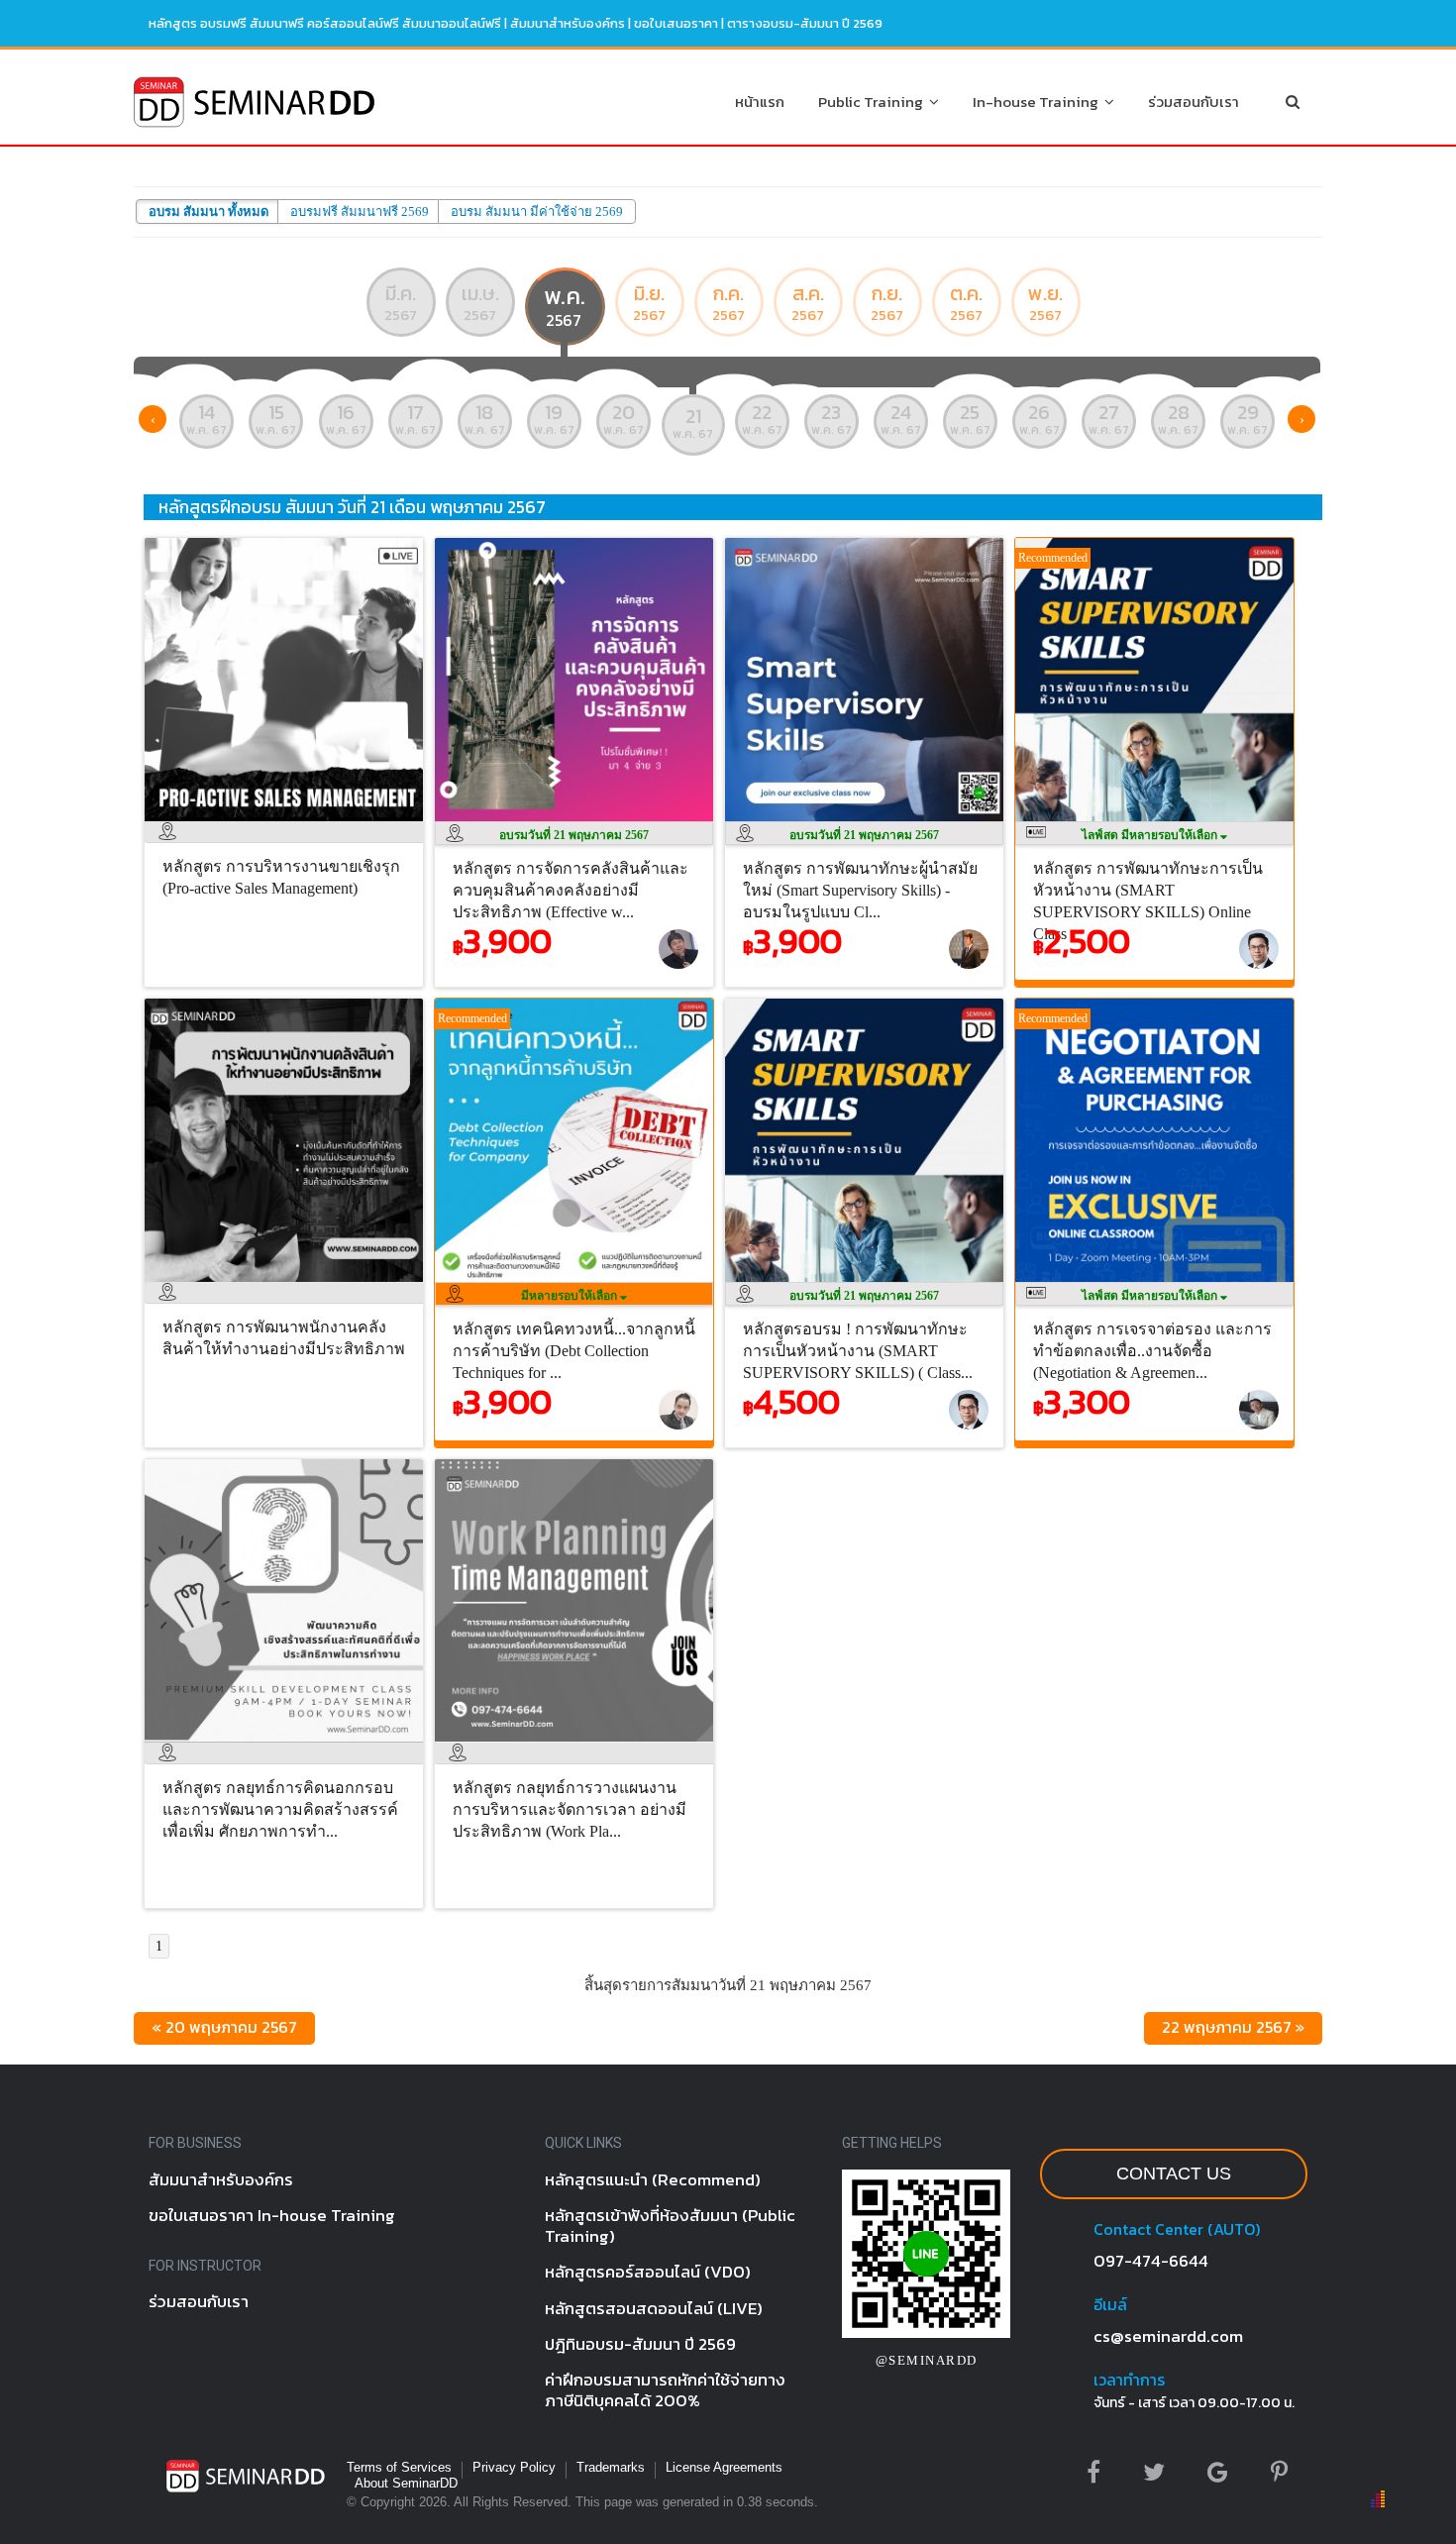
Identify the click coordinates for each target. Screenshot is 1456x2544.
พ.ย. (1045, 302)
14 (207, 418)
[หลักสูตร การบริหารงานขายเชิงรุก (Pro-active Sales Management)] (289, 826)
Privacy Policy (514, 2467)
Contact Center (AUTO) (1177, 2229)
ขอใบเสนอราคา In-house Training (272, 2215)
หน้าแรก (760, 102)
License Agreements (724, 2467)
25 (970, 418)
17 (416, 418)
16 (346, 418)
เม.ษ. (480, 302)
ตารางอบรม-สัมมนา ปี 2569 (805, 23)
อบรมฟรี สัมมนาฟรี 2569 (360, 212)
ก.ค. (728, 302)
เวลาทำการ (1129, 2380)
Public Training (874, 102)
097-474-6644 (1151, 2261)
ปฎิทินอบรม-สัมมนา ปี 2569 (640, 2344)
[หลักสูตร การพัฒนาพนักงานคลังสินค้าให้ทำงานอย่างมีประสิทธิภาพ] (289, 1287)
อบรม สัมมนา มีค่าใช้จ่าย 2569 (537, 212)
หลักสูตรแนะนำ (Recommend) (653, 2179)
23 (832, 418)
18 (485, 418)
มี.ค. (401, 302)
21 (693, 422)
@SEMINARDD (927, 2360)
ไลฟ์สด (1151, 835)
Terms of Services (399, 2467)
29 (1248, 418)
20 (624, 418)
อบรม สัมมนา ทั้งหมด (208, 212)
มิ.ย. (649, 302)
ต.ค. (966, 302)
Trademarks (611, 2467)
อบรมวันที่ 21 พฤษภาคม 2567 (574, 835)
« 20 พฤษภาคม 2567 (224, 2027)
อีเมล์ (1110, 2304)
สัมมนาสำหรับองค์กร (568, 23)
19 (554, 418)
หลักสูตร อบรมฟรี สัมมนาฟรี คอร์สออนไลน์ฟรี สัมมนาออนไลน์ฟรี (325, 23)
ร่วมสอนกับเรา (1194, 102)
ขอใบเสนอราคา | (680, 23)
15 (276, 418)
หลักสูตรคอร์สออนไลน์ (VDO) (648, 2272)
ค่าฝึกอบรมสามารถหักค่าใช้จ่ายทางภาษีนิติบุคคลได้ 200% (665, 2390)
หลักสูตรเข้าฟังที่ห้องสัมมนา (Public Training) (670, 2226)
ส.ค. (808, 302)
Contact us (1174, 2173)
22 (762, 418)
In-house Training (1039, 102)
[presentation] (153, 419)
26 (1040, 418)
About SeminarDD (406, 2483)
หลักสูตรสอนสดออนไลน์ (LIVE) (654, 2308)
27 (1109, 418)
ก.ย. (887, 302)
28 (1178, 418)
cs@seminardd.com (1168, 2336)
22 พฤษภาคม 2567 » (1233, 2027)
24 (901, 418)
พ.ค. (565, 305)
